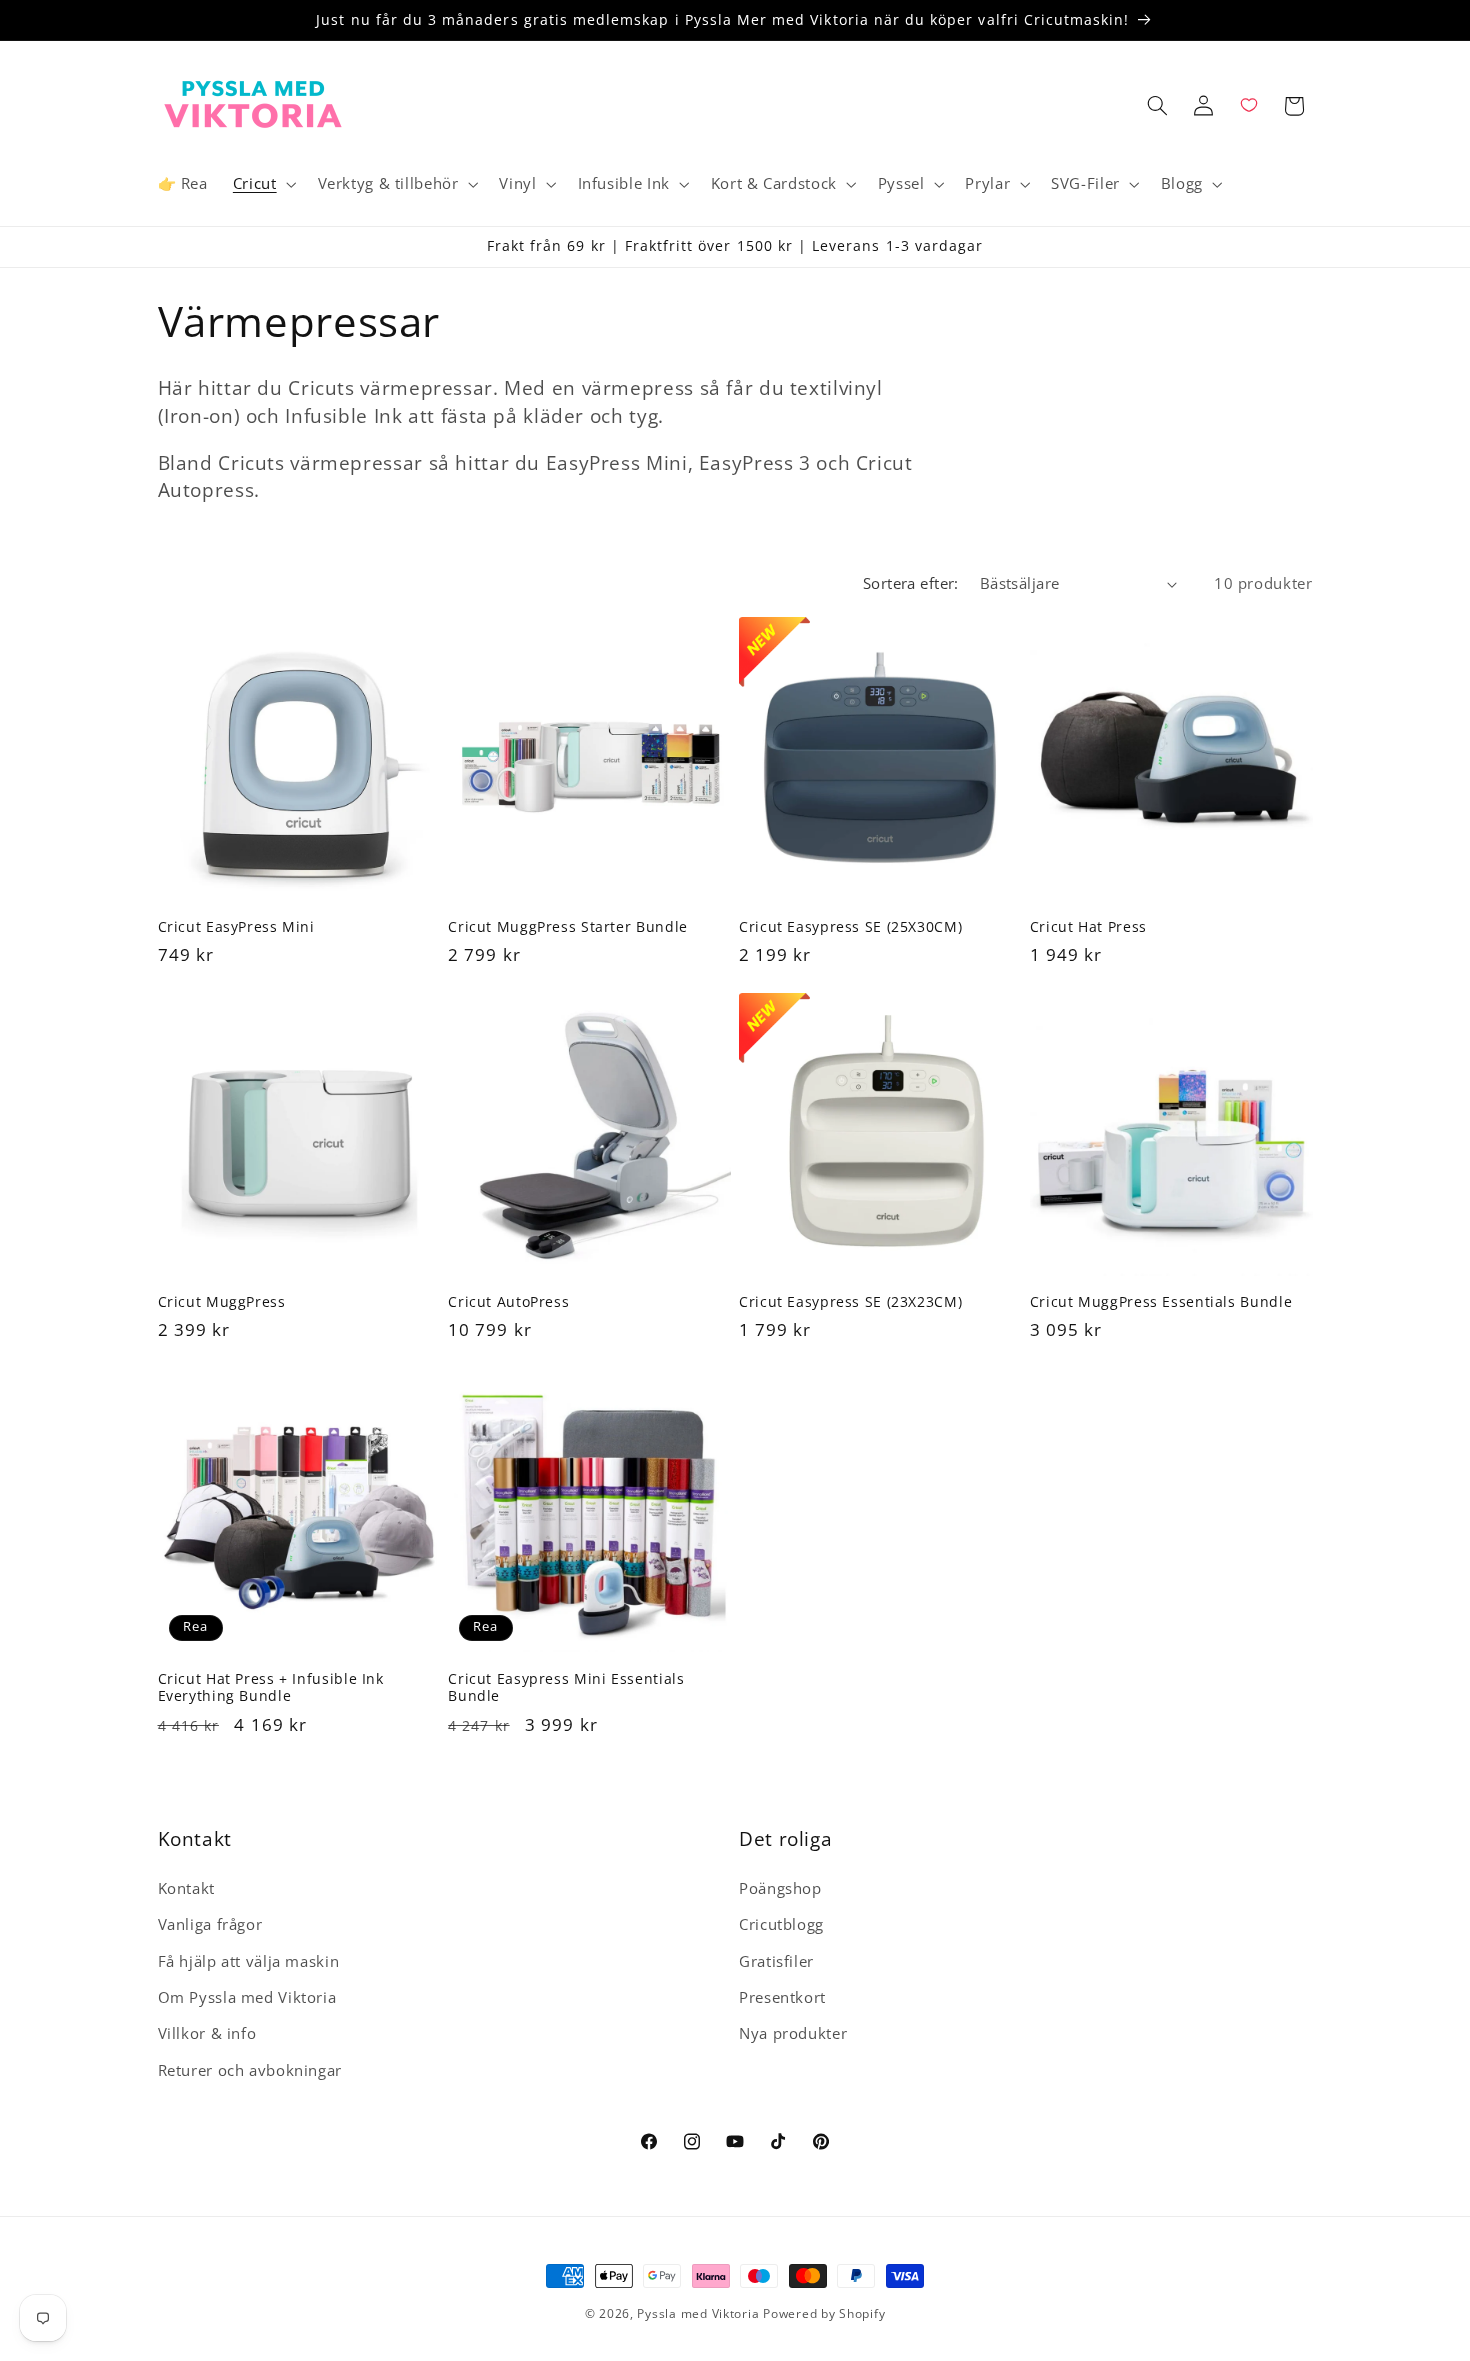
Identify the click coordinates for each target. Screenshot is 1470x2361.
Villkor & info (207, 2033)
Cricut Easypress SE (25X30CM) (850, 926)
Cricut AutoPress (508, 1302)
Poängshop (780, 1888)
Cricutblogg (781, 1924)
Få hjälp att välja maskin (249, 1961)
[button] (262, 184)
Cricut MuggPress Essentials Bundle (1161, 1302)
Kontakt (186, 1888)
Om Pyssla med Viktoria (247, 1997)
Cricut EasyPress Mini (236, 926)
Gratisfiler (776, 1961)
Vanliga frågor (210, 1924)
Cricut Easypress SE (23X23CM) (850, 1302)
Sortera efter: (911, 583)
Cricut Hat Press (1088, 926)
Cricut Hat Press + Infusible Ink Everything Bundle (271, 1688)
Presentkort (782, 1997)
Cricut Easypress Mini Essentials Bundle (566, 1688)
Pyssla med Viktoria (698, 2313)
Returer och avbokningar (250, 2070)
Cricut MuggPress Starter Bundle (568, 926)
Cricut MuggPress (222, 1302)
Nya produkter (793, 2033)
